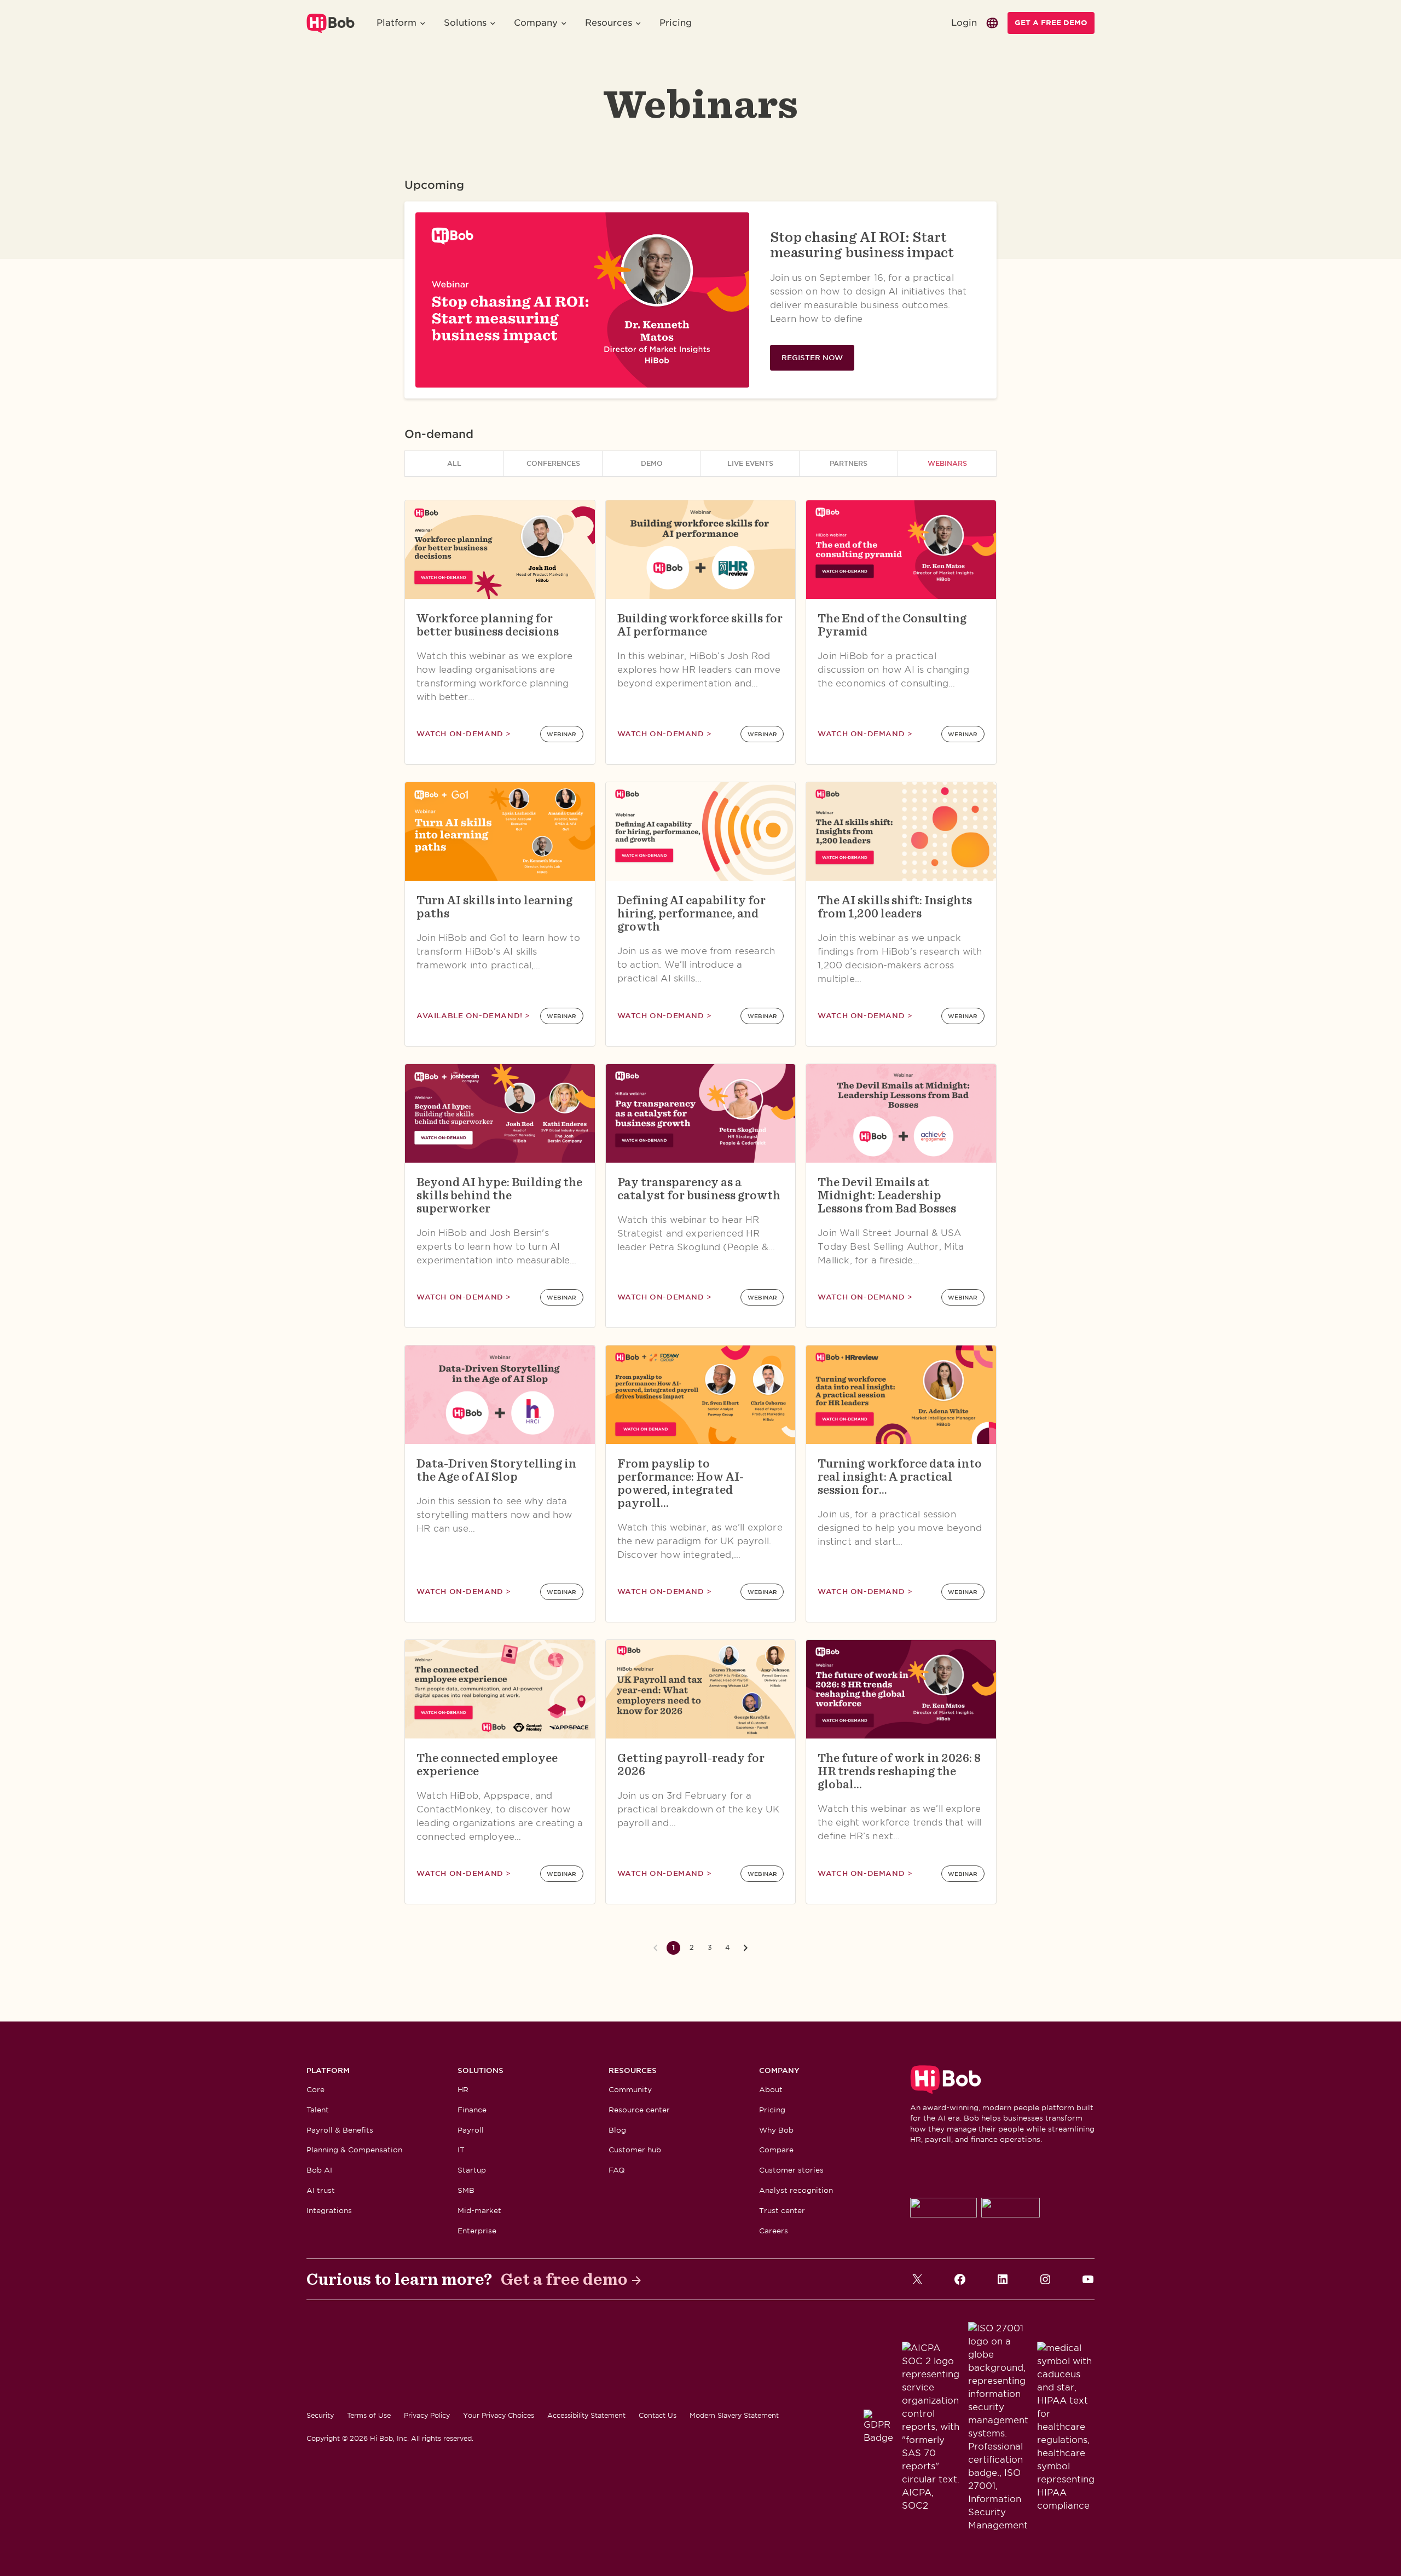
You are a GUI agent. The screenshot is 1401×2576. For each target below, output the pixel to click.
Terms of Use (369, 2415)
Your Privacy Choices (499, 2415)
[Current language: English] (992, 23)
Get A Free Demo (1051, 23)
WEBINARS (947, 463)
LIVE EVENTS (750, 463)
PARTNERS (849, 463)
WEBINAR (561, 734)
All (454, 463)
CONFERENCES (553, 463)
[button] (401, 23)
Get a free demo (564, 2279)
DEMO (652, 463)
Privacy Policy (427, 2415)
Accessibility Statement (586, 2415)
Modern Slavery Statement (734, 2415)
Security (320, 2415)
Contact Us (658, 2415)
